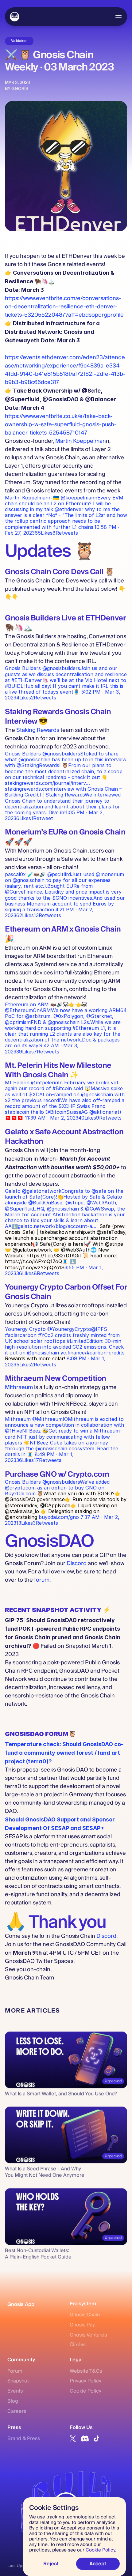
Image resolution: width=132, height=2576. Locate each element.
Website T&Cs (86, 2371)
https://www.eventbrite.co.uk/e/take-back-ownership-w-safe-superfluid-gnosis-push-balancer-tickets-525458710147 (61, 425)
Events (15, 2391)
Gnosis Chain (85, 2315)
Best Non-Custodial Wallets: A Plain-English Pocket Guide (38, 2254)
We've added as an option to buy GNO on (58, 1485)
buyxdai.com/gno (59, 1517)
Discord (77, 1563)
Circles (78, 2344)
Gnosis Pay (82, 2325)
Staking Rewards (38, 730)
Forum (15, 2371)
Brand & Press (24, 2439)
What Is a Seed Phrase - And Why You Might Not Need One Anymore (45, 2172)
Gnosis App (21, 2304)
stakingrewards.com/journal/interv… (64, 798)
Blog (13, 2401)
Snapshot (18, 2381)
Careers (17, 2411)
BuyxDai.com (20, 1493)
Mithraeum (19, 1387)
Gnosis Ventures (88, 2335)
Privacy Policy (85, 2381)
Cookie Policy (85, 2391)
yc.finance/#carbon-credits (93, 1353)
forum (42, 1580)
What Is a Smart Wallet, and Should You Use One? (61, 2094)
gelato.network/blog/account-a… (57, 1226)
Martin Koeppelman (81, 441)
